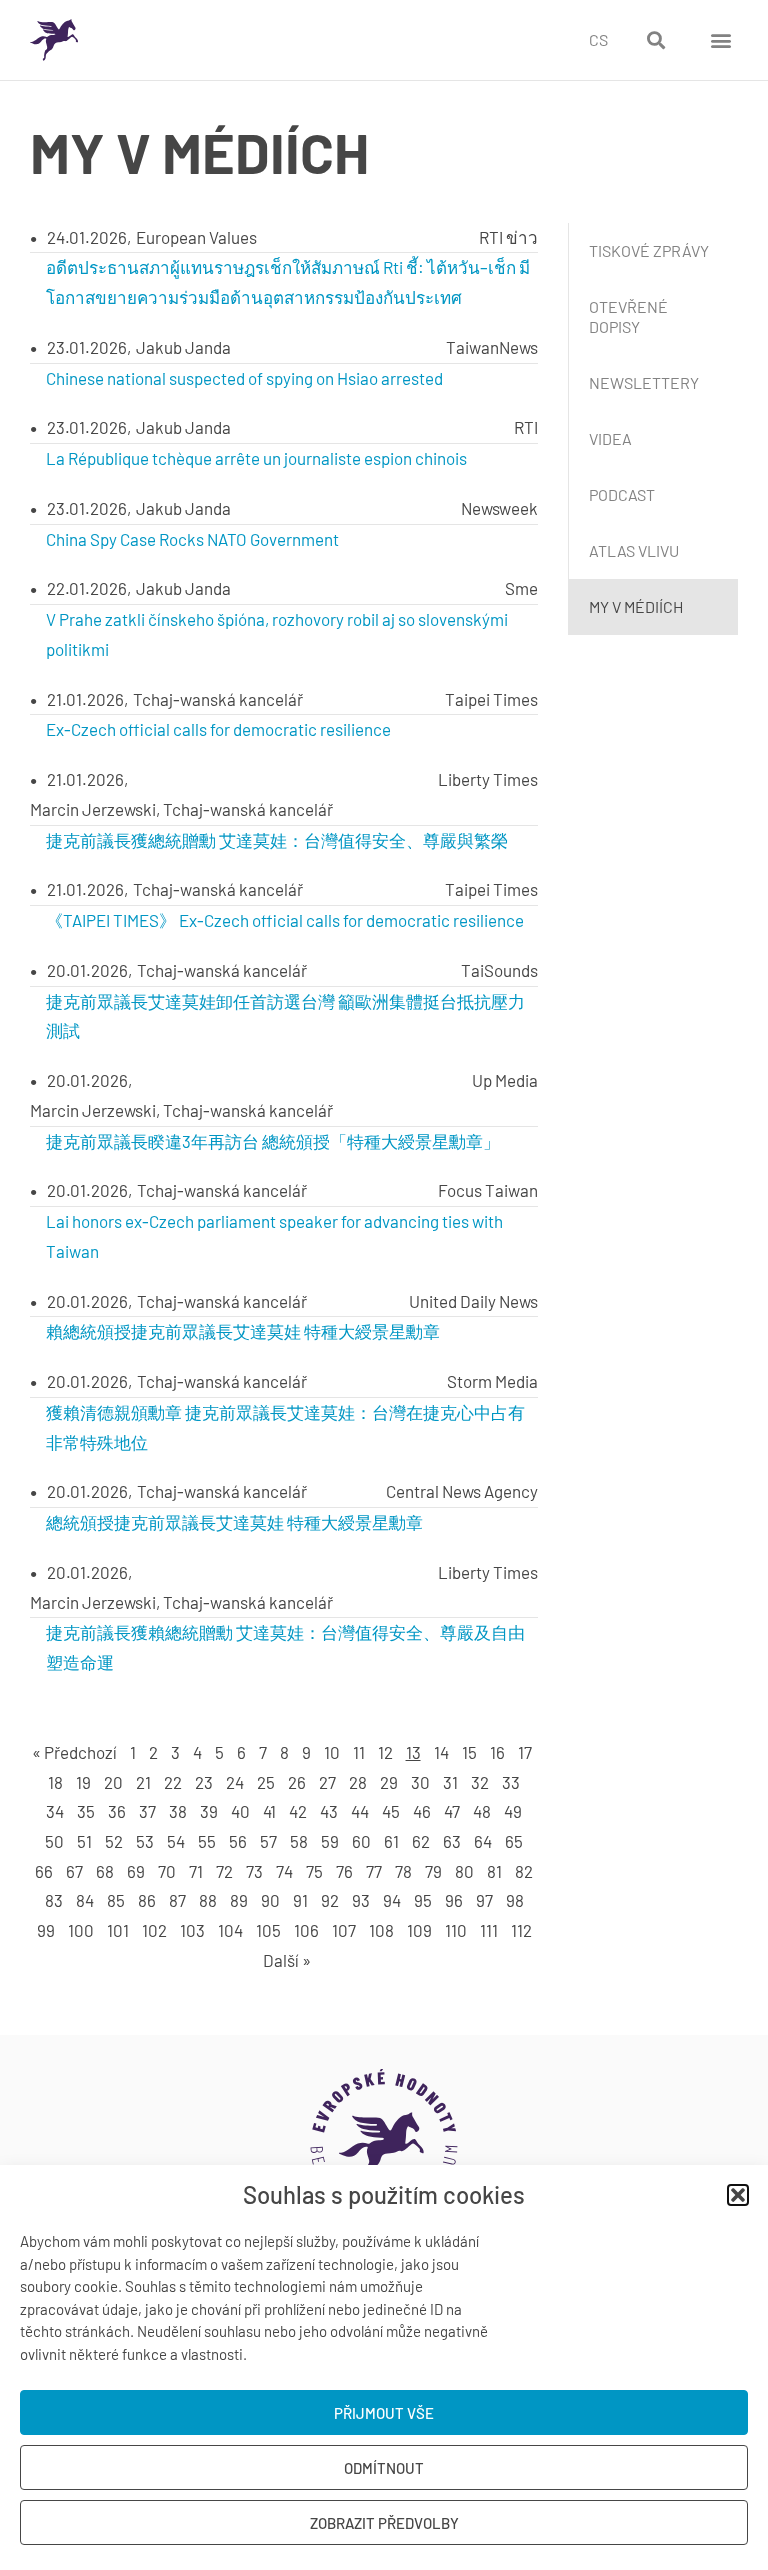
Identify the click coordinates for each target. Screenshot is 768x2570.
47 (452, 1811)
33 (511, 1782)
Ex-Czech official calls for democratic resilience (218, 729)
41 (269, 1811)
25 (266, 1782)
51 (84, 1841)
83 (54, 1900)
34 (55, 1811)
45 (391, 1811)
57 (268, 1841)
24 (235, 1782)
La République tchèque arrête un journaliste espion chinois (256, 458)
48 (482, 1811)
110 (456, 1930)
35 (86, 1811)
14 (441, 1752)
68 (105, 1871)
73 (254, 1871)
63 (452, 1841)
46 (422, 1811)
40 (240, 1811)
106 (306, 1930)
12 (385, 1752)
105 (268, 1930)
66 (44, 1871)
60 (361, 1841)
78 (403, 1871)
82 (524, 1871)
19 (83, 1782)
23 (204, 1782)
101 (118, 1930)
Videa (610, 438)
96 (454, 1900)
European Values (196, 237)
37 (147, 1811)
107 (344, 1930)
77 (374, 1871)
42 (298, 1811)
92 (330, 1900)
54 (176, 1841)
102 (154, 1930)
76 (344, 1871)
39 (209, 1811)
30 (420, 1782)
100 (81, 1930)
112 (521, 1930)
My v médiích (636, 606)
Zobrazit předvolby (384, 2523)
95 (423, 1900)
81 (494, 1871)
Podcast (622, 494)
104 (230, 1930)
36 (117, 1811)
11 (359, 1752)
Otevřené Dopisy (628, 316)
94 (392, 1900)
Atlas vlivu (634, 550)
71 (196, 1871)
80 (464, 1871)
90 (270, 1900)
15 (469, 1752)
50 (54, 1841)
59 (330, 1841)
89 (239, 1900)
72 (224, 1871)
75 (314, 1871)
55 (207, 1841)
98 (515, 1900)
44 (360, 1811)
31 (450, 1782)
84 (85, 1900)
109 (419, 1930)
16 (497, 1752)
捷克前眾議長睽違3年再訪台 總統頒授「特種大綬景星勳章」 (273, 1141)
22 (173, 1782)
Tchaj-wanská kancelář (218, 699)
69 (136, 1871)
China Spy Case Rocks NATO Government (192, 539)
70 (167, 1871)
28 (358, 1782)
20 (113, 1782)
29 (389, 1782)
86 (147, 1900)
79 (433, 1871)
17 (525, 1752)
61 (391, 1841)
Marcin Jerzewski (93, 809)
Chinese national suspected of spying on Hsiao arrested (244, 378)
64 (483, 1841)
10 (332, 1752)
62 (421, 1841)
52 (114, 1841)
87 (177, 1900)
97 (484, 1900)
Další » (287, 1960)
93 (361, 1900)
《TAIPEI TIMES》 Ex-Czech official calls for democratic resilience (285, 920)
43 (329, 1811)
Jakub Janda (183, 347)
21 (143, 1782)
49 (513, 1811)
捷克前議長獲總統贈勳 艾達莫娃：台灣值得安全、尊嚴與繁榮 (277, 840)
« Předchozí (74, 1752)
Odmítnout (384, 2468)
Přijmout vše (384, 2413)
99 (46, 1930)
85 (116, 1900)
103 (192, 1930)
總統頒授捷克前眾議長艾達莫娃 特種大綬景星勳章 (234, 1522)
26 (297, 1782)
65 (514, 1841)
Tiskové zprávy (649, 250)
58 (299, 1841)
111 (489, 1930)
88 (208, 1900)
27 (327, 1782)
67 (74, 1871)
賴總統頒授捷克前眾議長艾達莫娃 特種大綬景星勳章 (243, 1331)
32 (480, 1782)
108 (381, 1930)
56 (238, 1841)
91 (300, 1900)
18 (55, 1782)
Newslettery (644, 382)
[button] (738, 2195)
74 (284, 1871)
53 (145, 1841)
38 (178, 1811)
